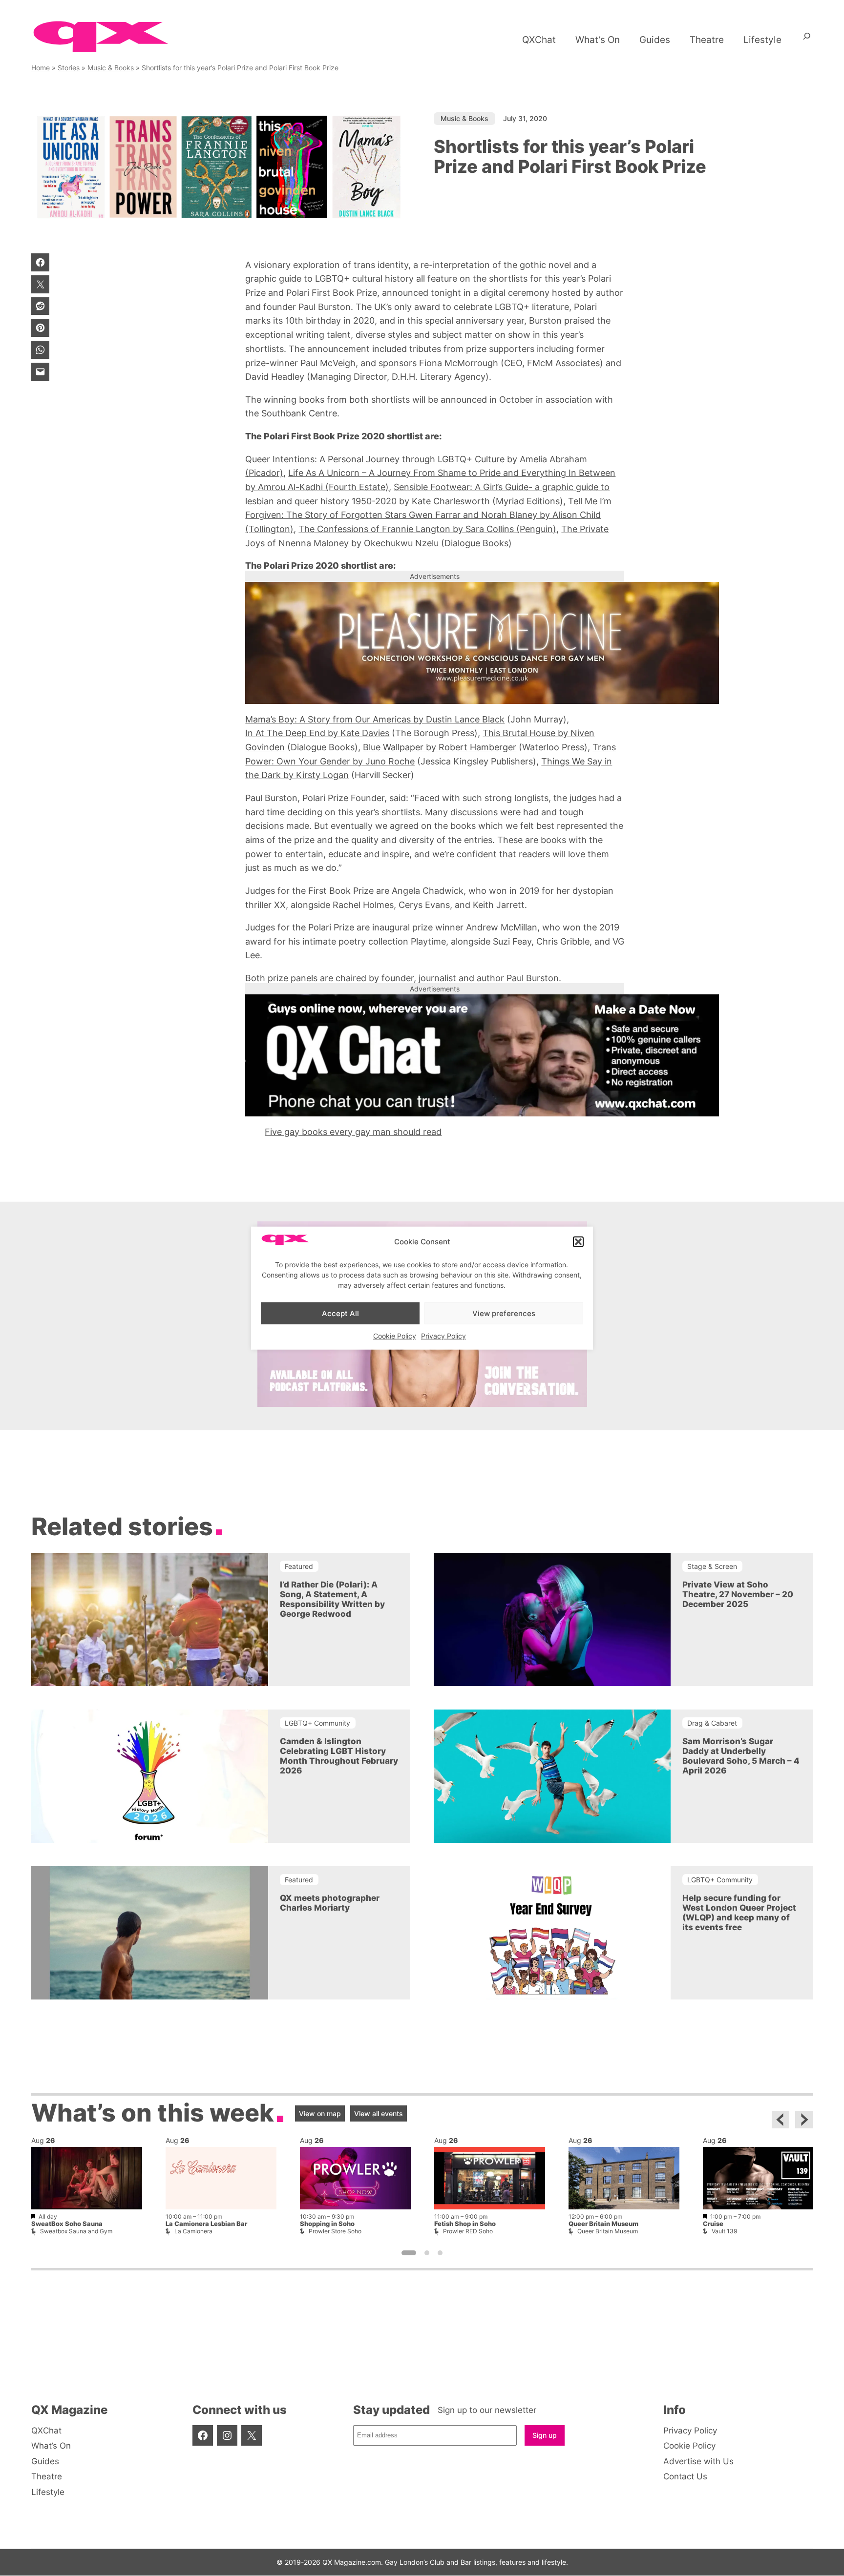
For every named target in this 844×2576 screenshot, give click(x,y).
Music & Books (111, 68)
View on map (320, 2113)
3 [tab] (440, 2253)
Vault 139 (724, 2231)
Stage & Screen (712, 1566)
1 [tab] (409, 2253)
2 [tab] (427, 2253)
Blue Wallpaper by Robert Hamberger (440, 747)
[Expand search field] (807, 40)
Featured (299, 1566)
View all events (379, 2113)
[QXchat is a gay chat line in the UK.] (435, 1055)
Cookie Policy (395, 1336)
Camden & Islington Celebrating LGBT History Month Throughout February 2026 (339, 1756)
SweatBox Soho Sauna (67, 2224)
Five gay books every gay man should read (353, 1132)
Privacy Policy (443, 1336)
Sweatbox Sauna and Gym (76, 2231)
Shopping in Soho (327, 2224)
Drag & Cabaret (712, 1723)
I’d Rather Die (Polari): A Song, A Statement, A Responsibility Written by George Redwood (332, 1599)
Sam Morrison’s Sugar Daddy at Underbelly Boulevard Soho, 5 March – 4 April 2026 (741, 1756)
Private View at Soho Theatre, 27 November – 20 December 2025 (738, 1594)
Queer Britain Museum (603, 2224)
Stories (69, 68)
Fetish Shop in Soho (465, 2224)
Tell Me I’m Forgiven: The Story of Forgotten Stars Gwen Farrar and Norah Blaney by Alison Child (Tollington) (428, 515)
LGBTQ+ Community (317, 1723)
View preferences (504, 1313)
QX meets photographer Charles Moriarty (330, 1903)
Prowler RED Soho (468, 2231)
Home (41, 68)
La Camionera (193, 2231)
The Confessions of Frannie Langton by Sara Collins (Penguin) (427, 529)
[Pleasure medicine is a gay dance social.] (435, 643)
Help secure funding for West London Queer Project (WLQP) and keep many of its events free (739, 1913)
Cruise (713, 2224)
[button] (578, 1242)
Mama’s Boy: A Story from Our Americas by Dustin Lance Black (375, 719)
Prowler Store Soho (335, 2231)
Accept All (340, 1313)
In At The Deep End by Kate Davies (317, 733)
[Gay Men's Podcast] (422, 1404)
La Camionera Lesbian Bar (206, 2224)
